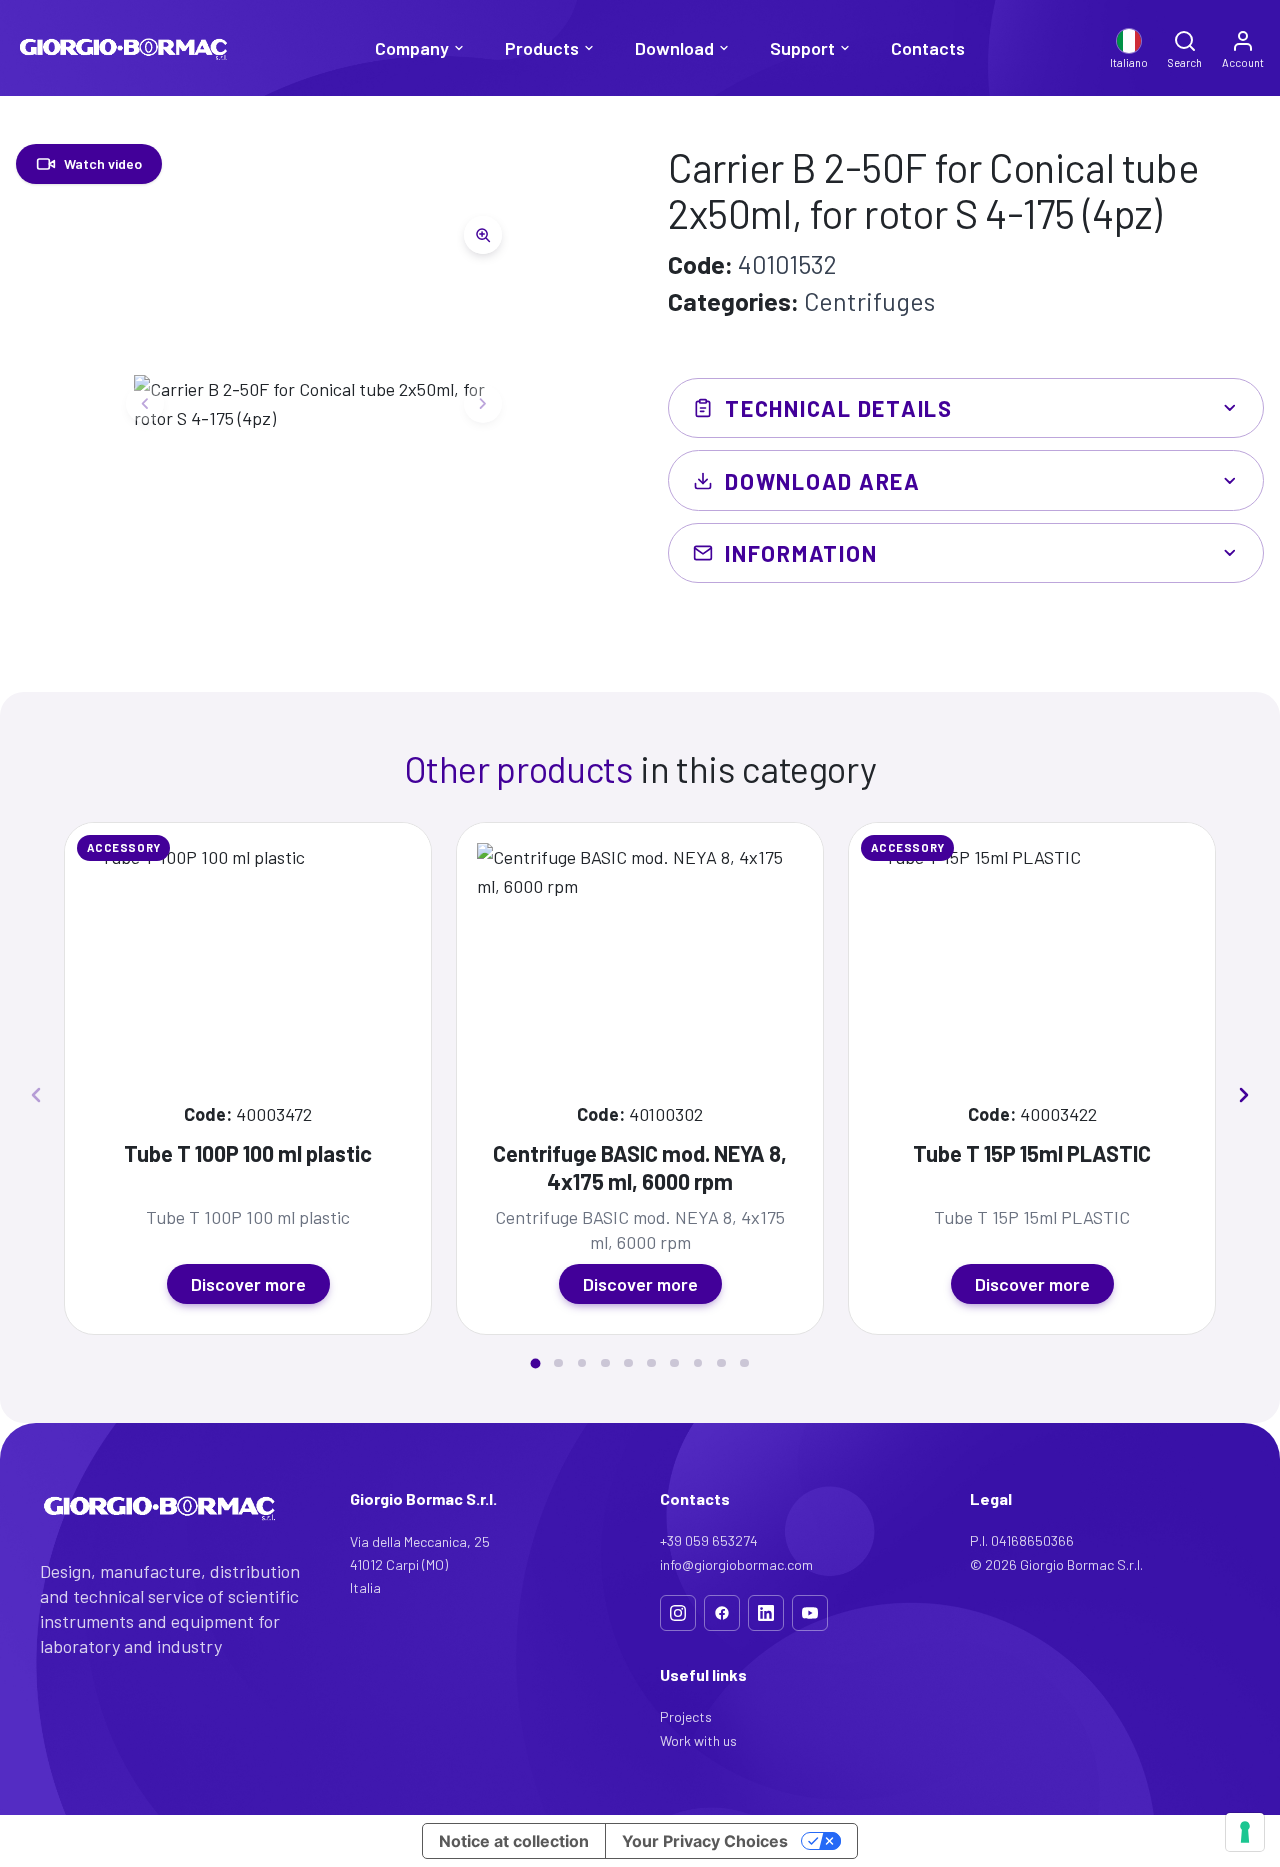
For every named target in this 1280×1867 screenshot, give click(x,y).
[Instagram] (678, 1613)
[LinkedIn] (766, 1613)
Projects (686, 1716)
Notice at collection (514, 1841)
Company (412, 48)
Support (802, 48)
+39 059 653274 (709, 1540)
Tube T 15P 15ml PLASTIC (1032, 1153)
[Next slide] (483, 404)
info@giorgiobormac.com (736, 1564)
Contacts (928, 48)
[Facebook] (722, 1613)
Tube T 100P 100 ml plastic (248, 1153)
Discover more (248, 1284)
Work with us (698, 1740)
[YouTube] (810, 1613)
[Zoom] (483, 235)
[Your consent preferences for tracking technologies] (1245, 1832)
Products (542, 48)
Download (674, 48)
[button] (536, 1363)
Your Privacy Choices (705, 1841)
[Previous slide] (145, 404)
